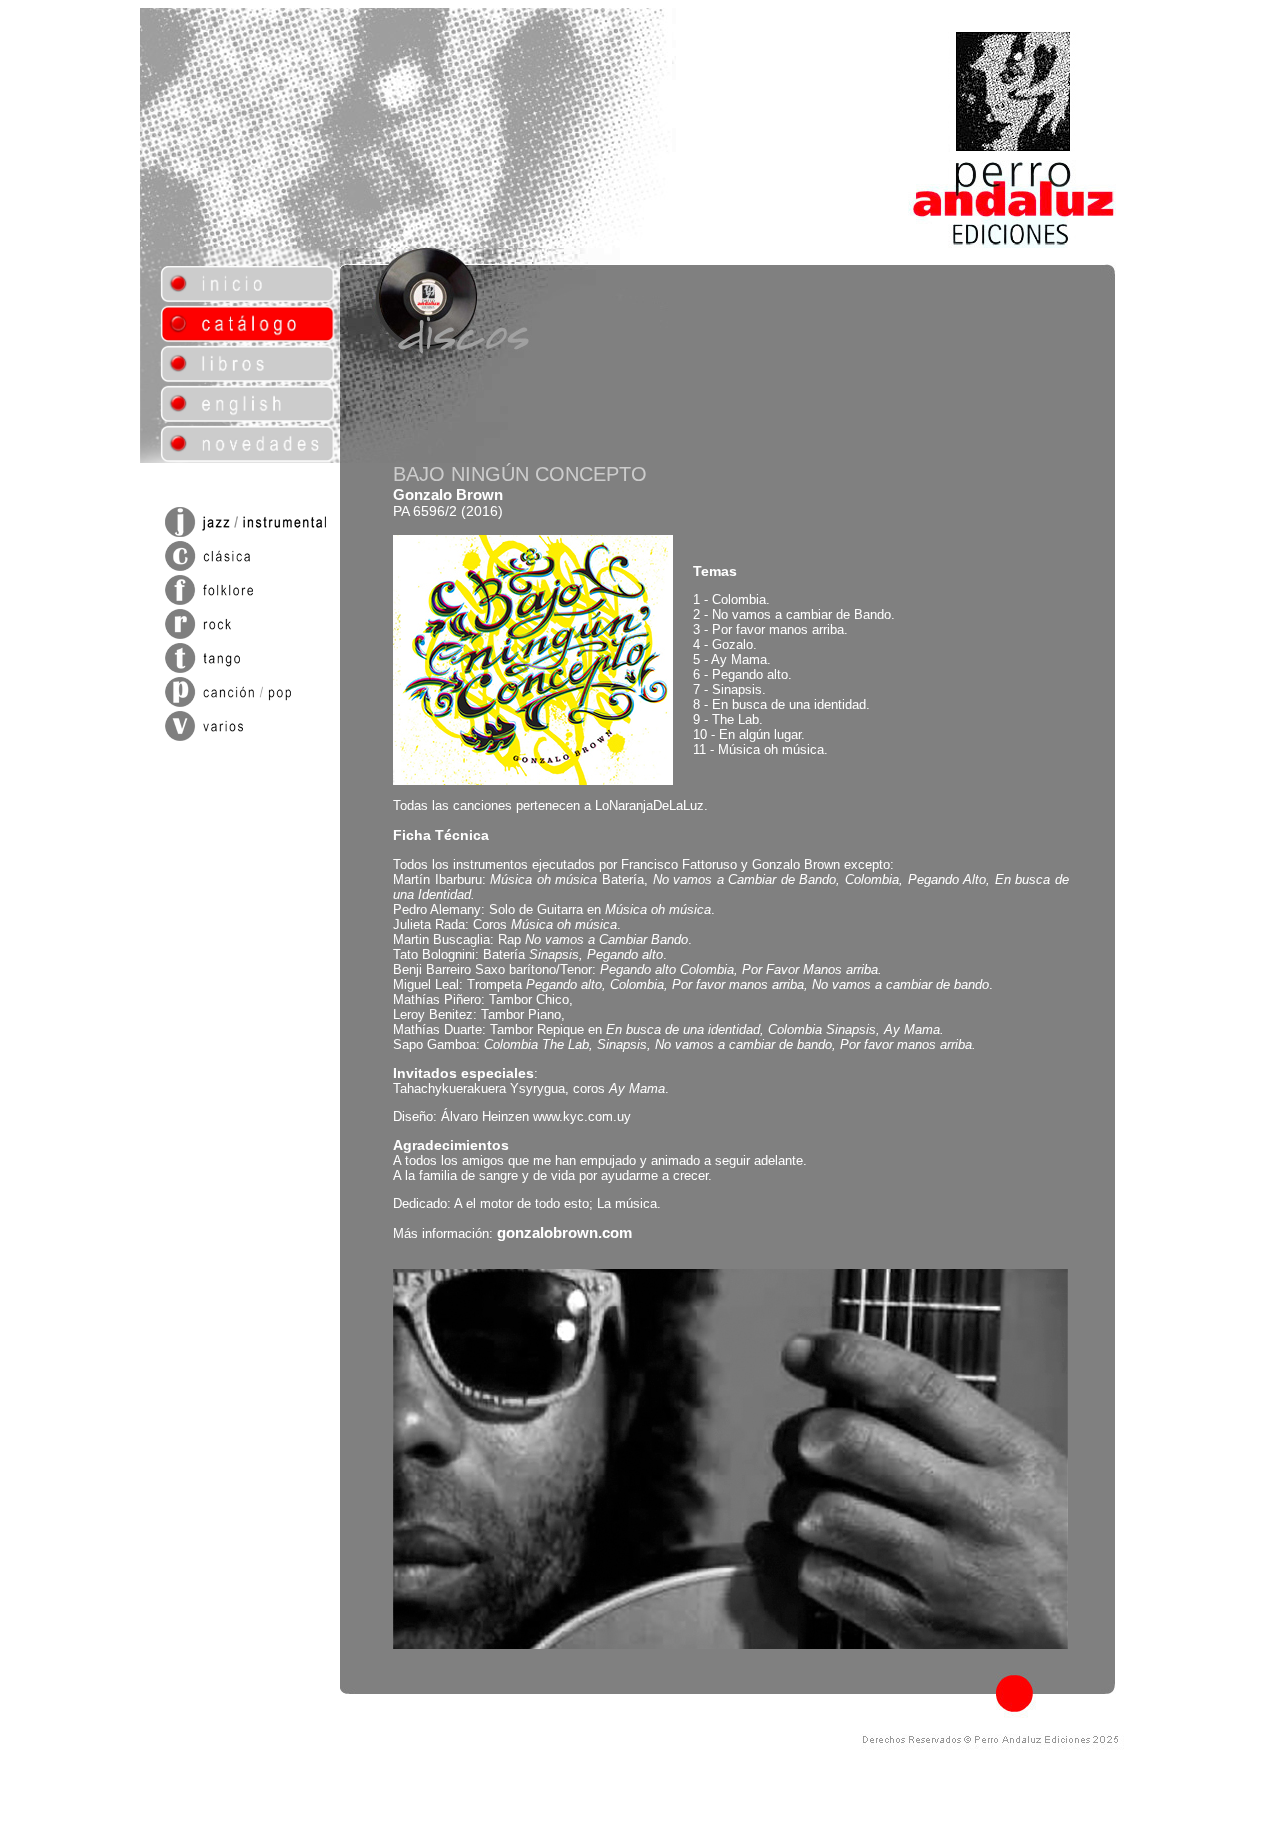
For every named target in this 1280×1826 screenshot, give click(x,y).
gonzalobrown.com (564, 1232)
